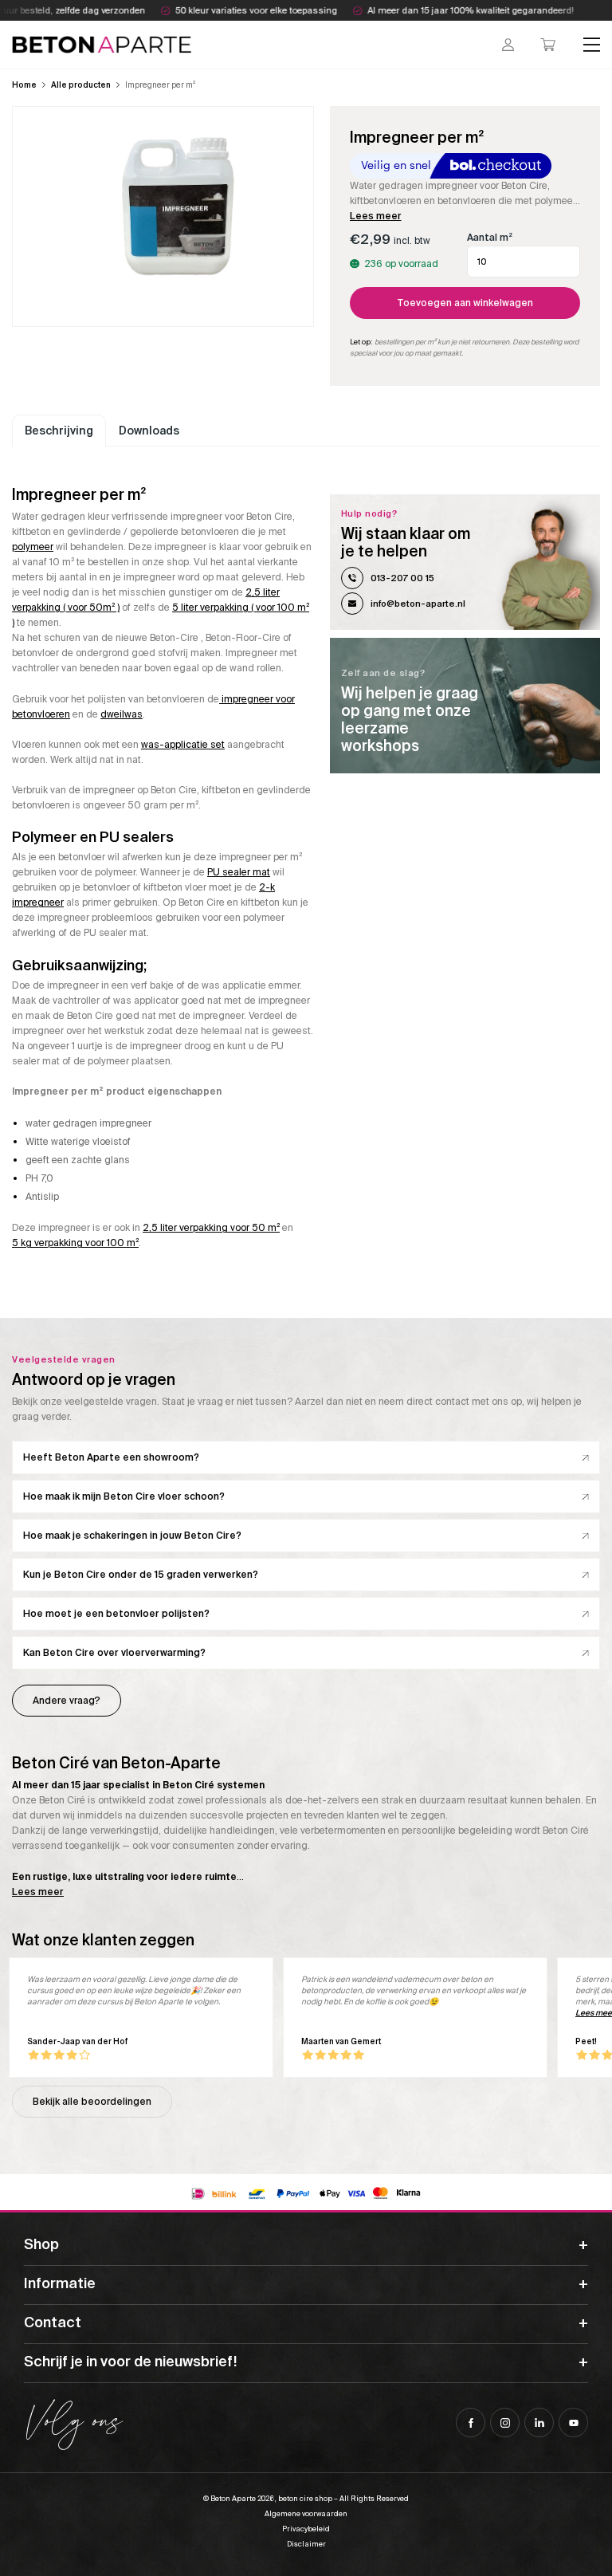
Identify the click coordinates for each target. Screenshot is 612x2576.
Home (24, 85)
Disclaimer (306, 2544)
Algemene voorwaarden (306, 2514)
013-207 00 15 (402, 578)
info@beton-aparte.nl (418, 604)
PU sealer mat (239, 872)
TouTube (573, 2423)
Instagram (505, 2423)
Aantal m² (490, 238)
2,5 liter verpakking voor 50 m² (211, 1228)
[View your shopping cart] (548, 45)
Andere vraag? (67, 1701)
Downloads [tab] (149, 431)
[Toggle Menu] (592, 44)
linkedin (539, 2423)
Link (465, 706)
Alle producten (81, 85)
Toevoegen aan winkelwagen (465, 303)
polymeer (33, 547)
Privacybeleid (306, 2529)
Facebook (471, 2423)
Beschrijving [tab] (59, 431)
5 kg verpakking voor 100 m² (75, 1243)
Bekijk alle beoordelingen (92, 2102)
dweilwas (122, 714)
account (508, 45)
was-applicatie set (183, 745)
